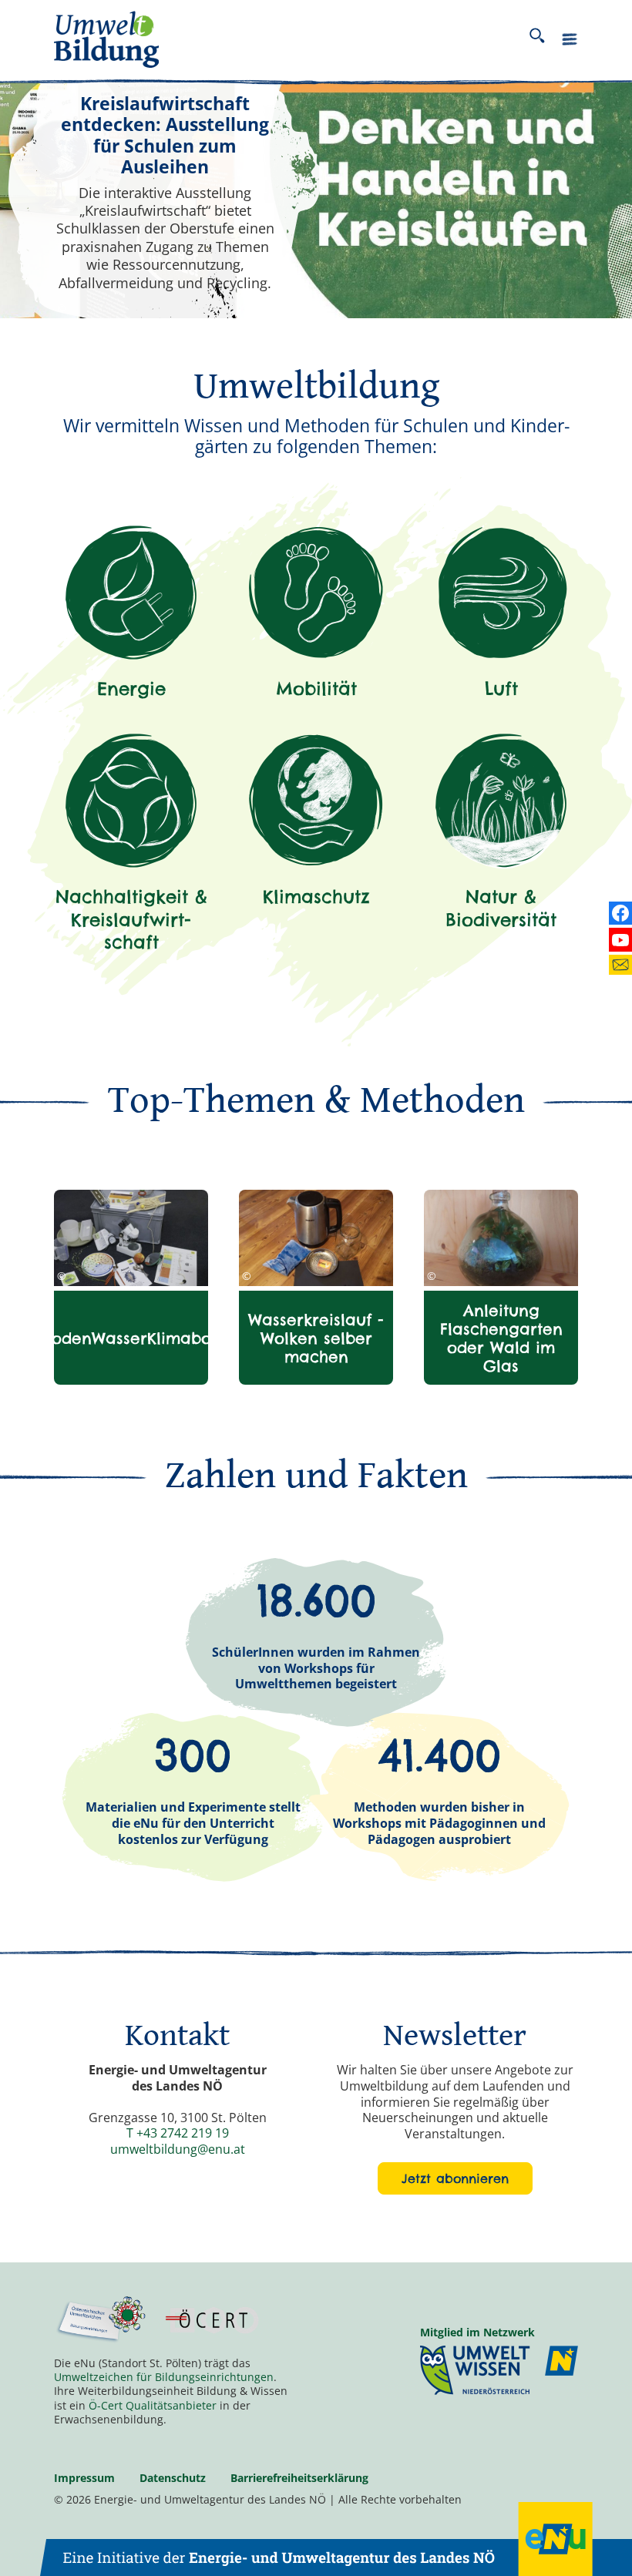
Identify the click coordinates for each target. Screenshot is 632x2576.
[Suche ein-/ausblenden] (537, 39)
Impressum (84, 2478)
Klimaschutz (316, 897)
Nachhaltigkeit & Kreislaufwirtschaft (131, 919)
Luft (501, 689)
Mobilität (316, 689)
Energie (131, 689)
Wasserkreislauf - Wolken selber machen (316, 1338)
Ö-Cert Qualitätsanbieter (153, 2405)
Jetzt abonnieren (455, 2178)
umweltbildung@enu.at (178, 2149)
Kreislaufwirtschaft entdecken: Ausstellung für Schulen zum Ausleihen (165, 136)
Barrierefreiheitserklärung (299, 2478)
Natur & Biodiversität (501, 908)
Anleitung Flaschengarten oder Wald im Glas (501, 1338)
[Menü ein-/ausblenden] (570, 42)
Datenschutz (173, 2478)
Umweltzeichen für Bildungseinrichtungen (164, 2377)
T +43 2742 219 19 (178, 2133)
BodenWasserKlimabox (131, 1338)
